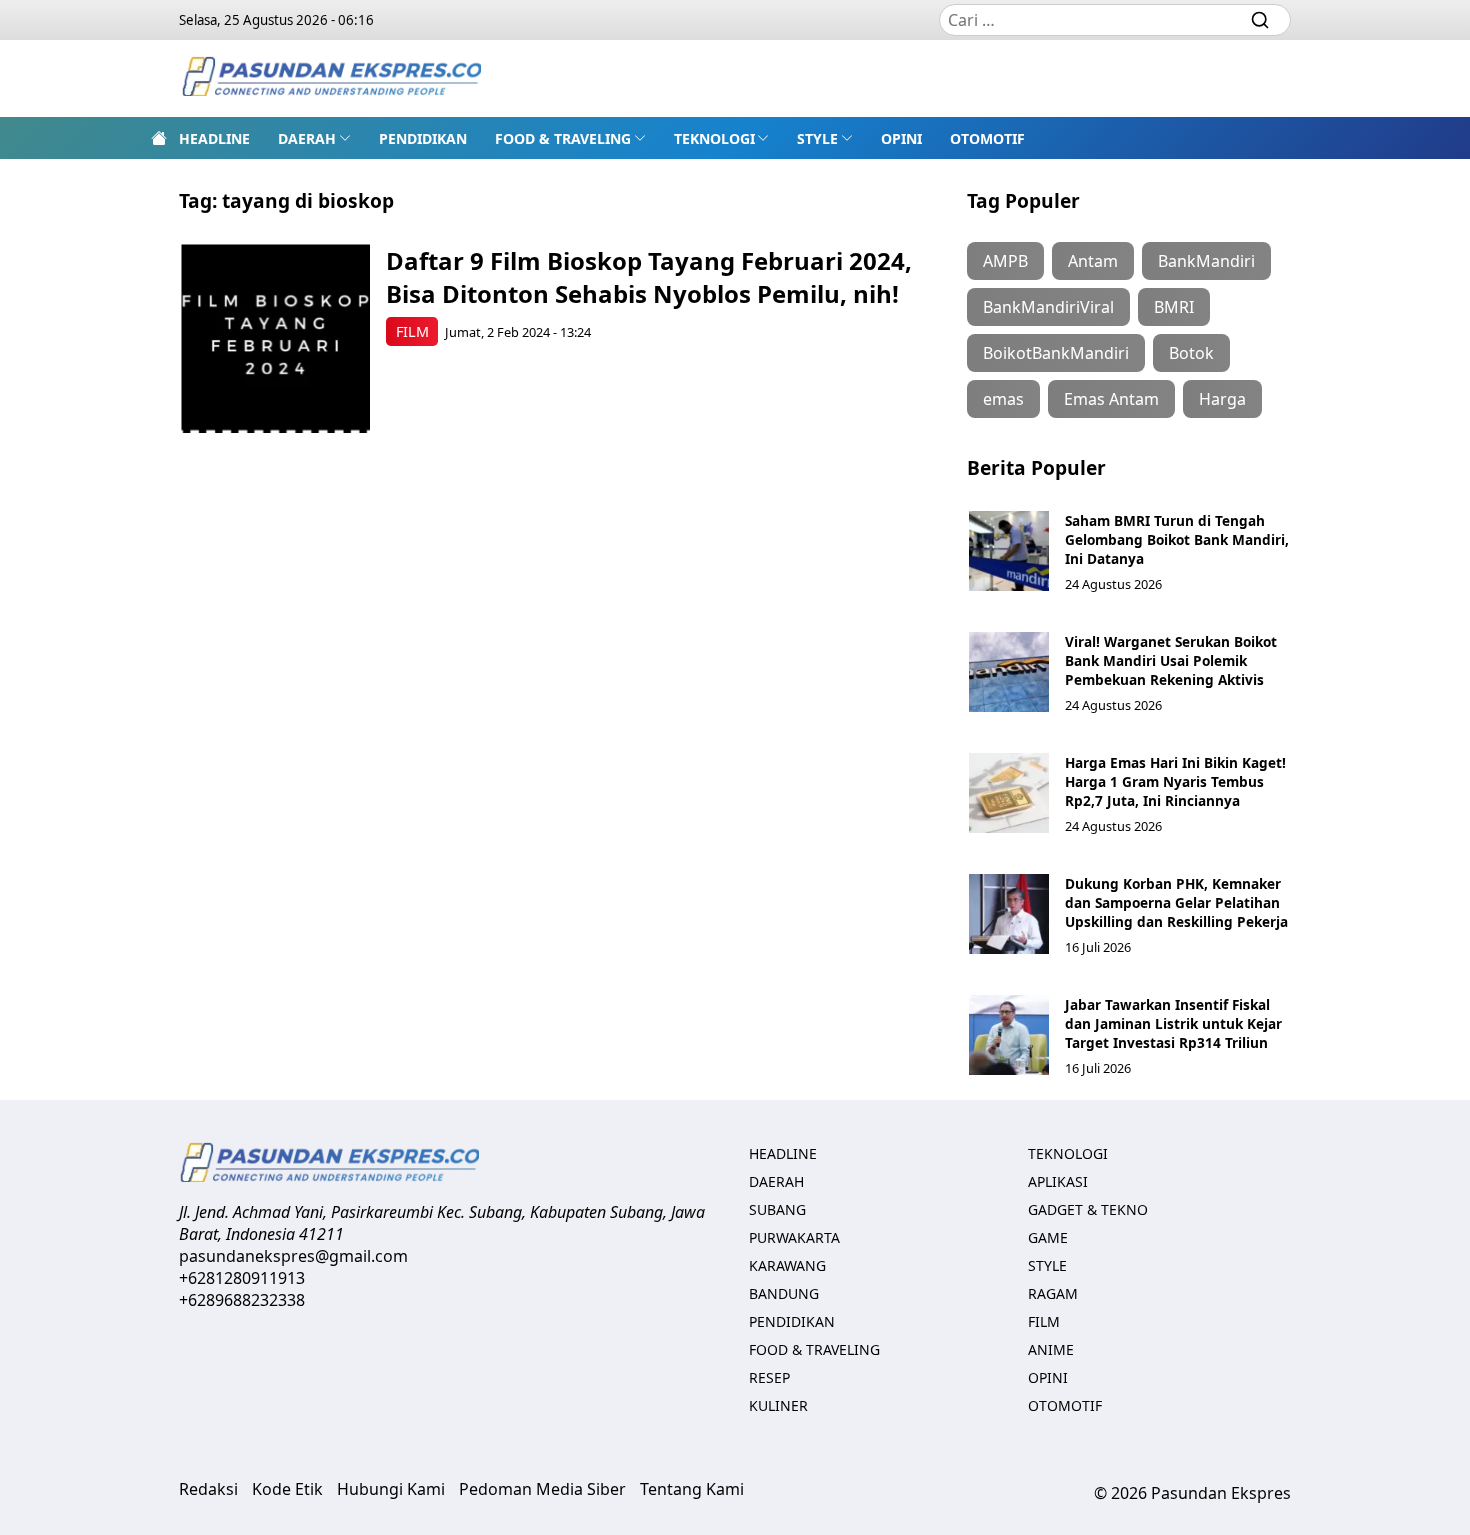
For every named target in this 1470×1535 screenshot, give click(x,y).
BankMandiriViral (1048, 307)
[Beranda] (159, 138)
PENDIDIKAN (423, 138)
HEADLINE (214, 138)
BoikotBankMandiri (1056, 353)
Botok (1191, 353)
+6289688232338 (242, 1300)
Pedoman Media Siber (542, 1489)
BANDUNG (784, 1293)
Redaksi (208, 1489)
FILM (412, 331)
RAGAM (1053, 1293)
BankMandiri (1206, 261)
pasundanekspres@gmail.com (293, 1256)
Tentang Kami (692, 1489)
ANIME (1051, 1349)
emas (1003, 399)
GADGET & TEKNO (1088, 1209)
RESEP (769, 1377)
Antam (1093, 261)
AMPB (1005, 261)
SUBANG (777, 1209)
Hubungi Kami (391, 1489)
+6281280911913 (242, 1278)
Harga (1222, 399)
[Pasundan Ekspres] (331, 78)
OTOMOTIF (987, 138)
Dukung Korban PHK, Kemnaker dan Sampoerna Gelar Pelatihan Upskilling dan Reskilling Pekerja (1176, 902)
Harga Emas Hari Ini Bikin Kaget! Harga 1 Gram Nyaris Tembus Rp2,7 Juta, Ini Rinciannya (1175, 781)
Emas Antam (1111, 399)
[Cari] (1260, 20)
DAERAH (307, 138)
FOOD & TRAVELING (563, 138)
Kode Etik (287, 1489)
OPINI (901, 138)
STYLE (817, 138)
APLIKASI (1058, 1181)
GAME (1048, 1237)
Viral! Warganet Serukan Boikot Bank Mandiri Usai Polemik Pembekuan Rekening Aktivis (1171, 660)
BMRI (1174, 307)
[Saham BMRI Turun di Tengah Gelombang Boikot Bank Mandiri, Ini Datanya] (1009, 551)
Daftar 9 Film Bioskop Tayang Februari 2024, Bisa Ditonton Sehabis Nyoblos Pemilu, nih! (649, 277)
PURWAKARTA (794, 1237)
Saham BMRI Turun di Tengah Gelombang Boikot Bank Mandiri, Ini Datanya (1177, 539)
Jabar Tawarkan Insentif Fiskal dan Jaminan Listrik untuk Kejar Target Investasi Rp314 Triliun (1173, 1023)
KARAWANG (787, 1265)
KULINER (778, 1405)
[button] (314, 138)
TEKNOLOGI (714, 138)
